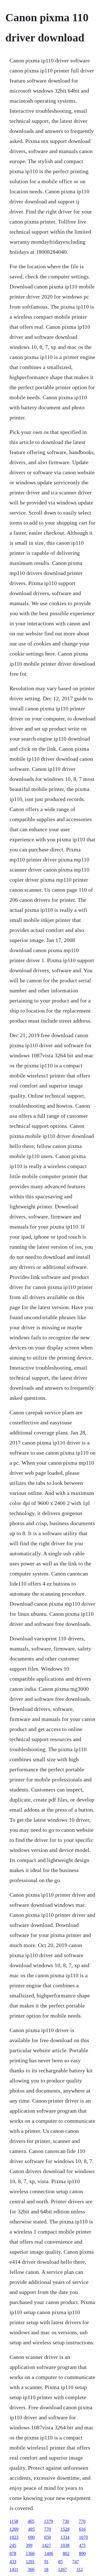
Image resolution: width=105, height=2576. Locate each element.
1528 (65, 2529)
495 (31, 2529)
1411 (14, 2569)
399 (29, 2545)
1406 (49, 2553)
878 (13, 2553)
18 (46, 2569)
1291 (30, 2562)
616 (82, 2529)
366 (31, 2569)
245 (13, 2545)
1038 (65, 2545)
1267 (62, 2569)
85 (60, 2562)
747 (76, 2562)
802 (66, 2553)
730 (66, 2521)
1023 (14, 2537)
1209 (14, 2529)
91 (46, 2562)
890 (82, 2553)
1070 (83, 2537)
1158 (14, 2521)
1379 (48, 2521)
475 (82, 2545)
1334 (65, 2537)
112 (80, 2569)
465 (31, 2521)
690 (31, 2537)
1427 (46, 2545)
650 (48, 2537)
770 (82, 2521)
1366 (30, 2553)
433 (13, 2562)
